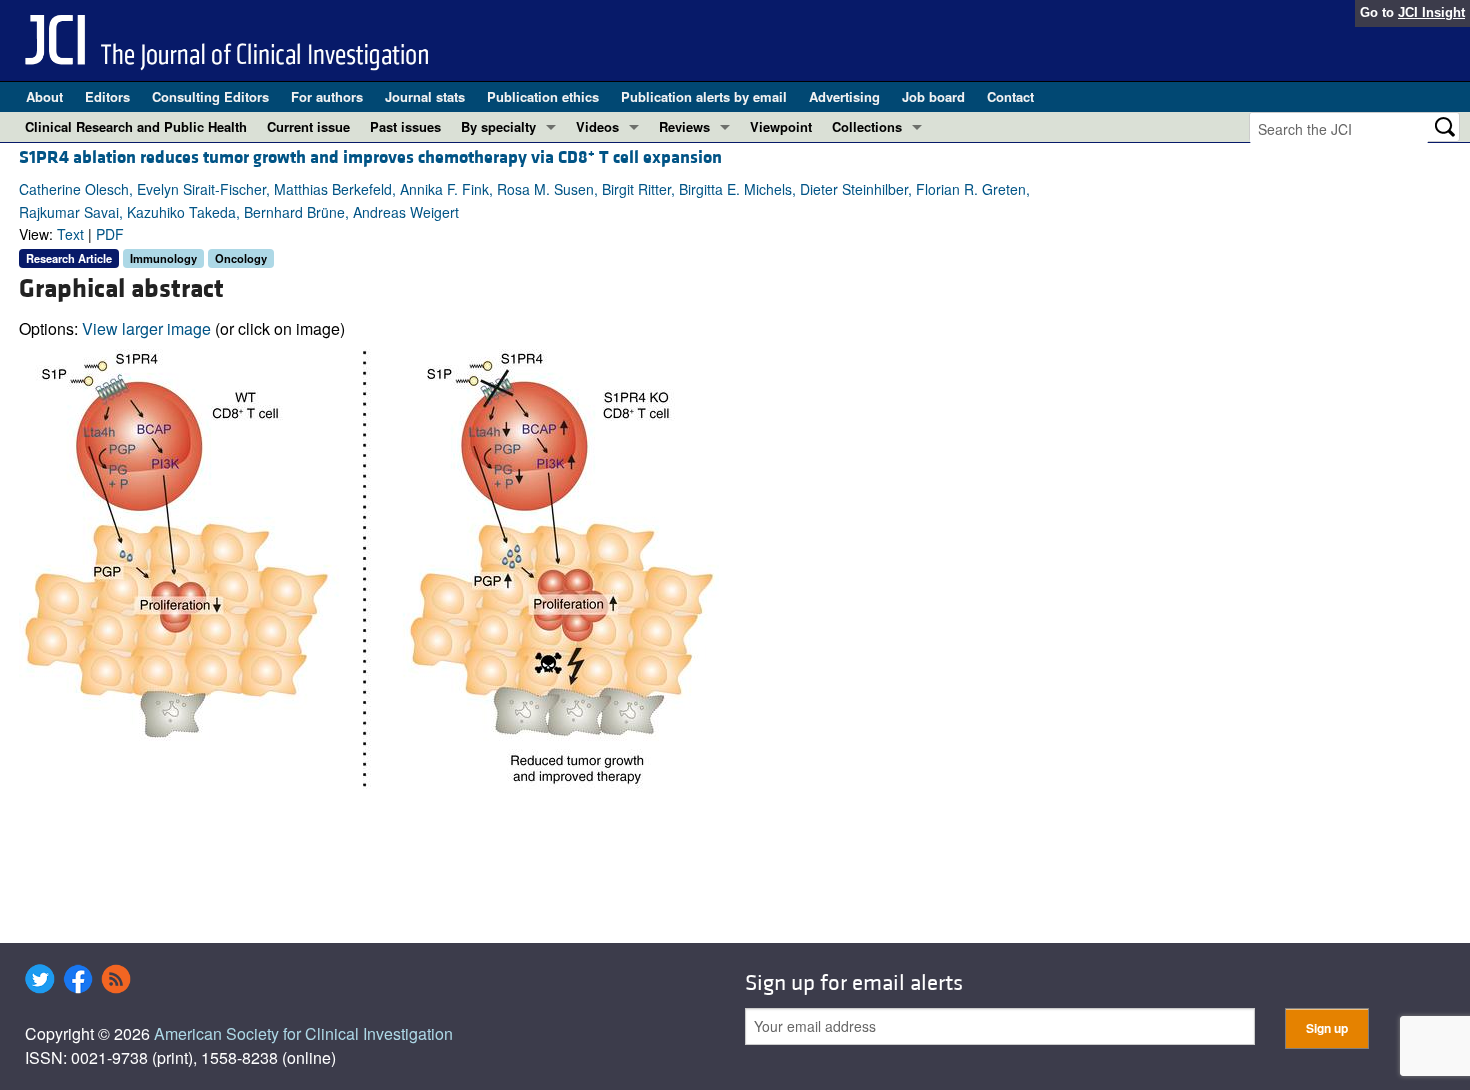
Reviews (684, 126)
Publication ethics (543, 96)
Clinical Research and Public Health (136, 126)
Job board (933, 96)
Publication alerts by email (704, 96)
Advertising (844, 96)
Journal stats (425, 96)
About (44, 96)
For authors (327, 96)
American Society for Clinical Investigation (303, 1033)
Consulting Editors (210, 96)
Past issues (405, 126)
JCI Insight (1431, 12)
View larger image (146, 328)
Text (70, 234)
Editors (107, 96)
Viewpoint (781, 126)
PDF (110, 234)
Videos (597, 126)
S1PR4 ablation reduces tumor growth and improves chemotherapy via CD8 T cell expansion (370, 157)
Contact (1010, 96)
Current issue (308, 126)
